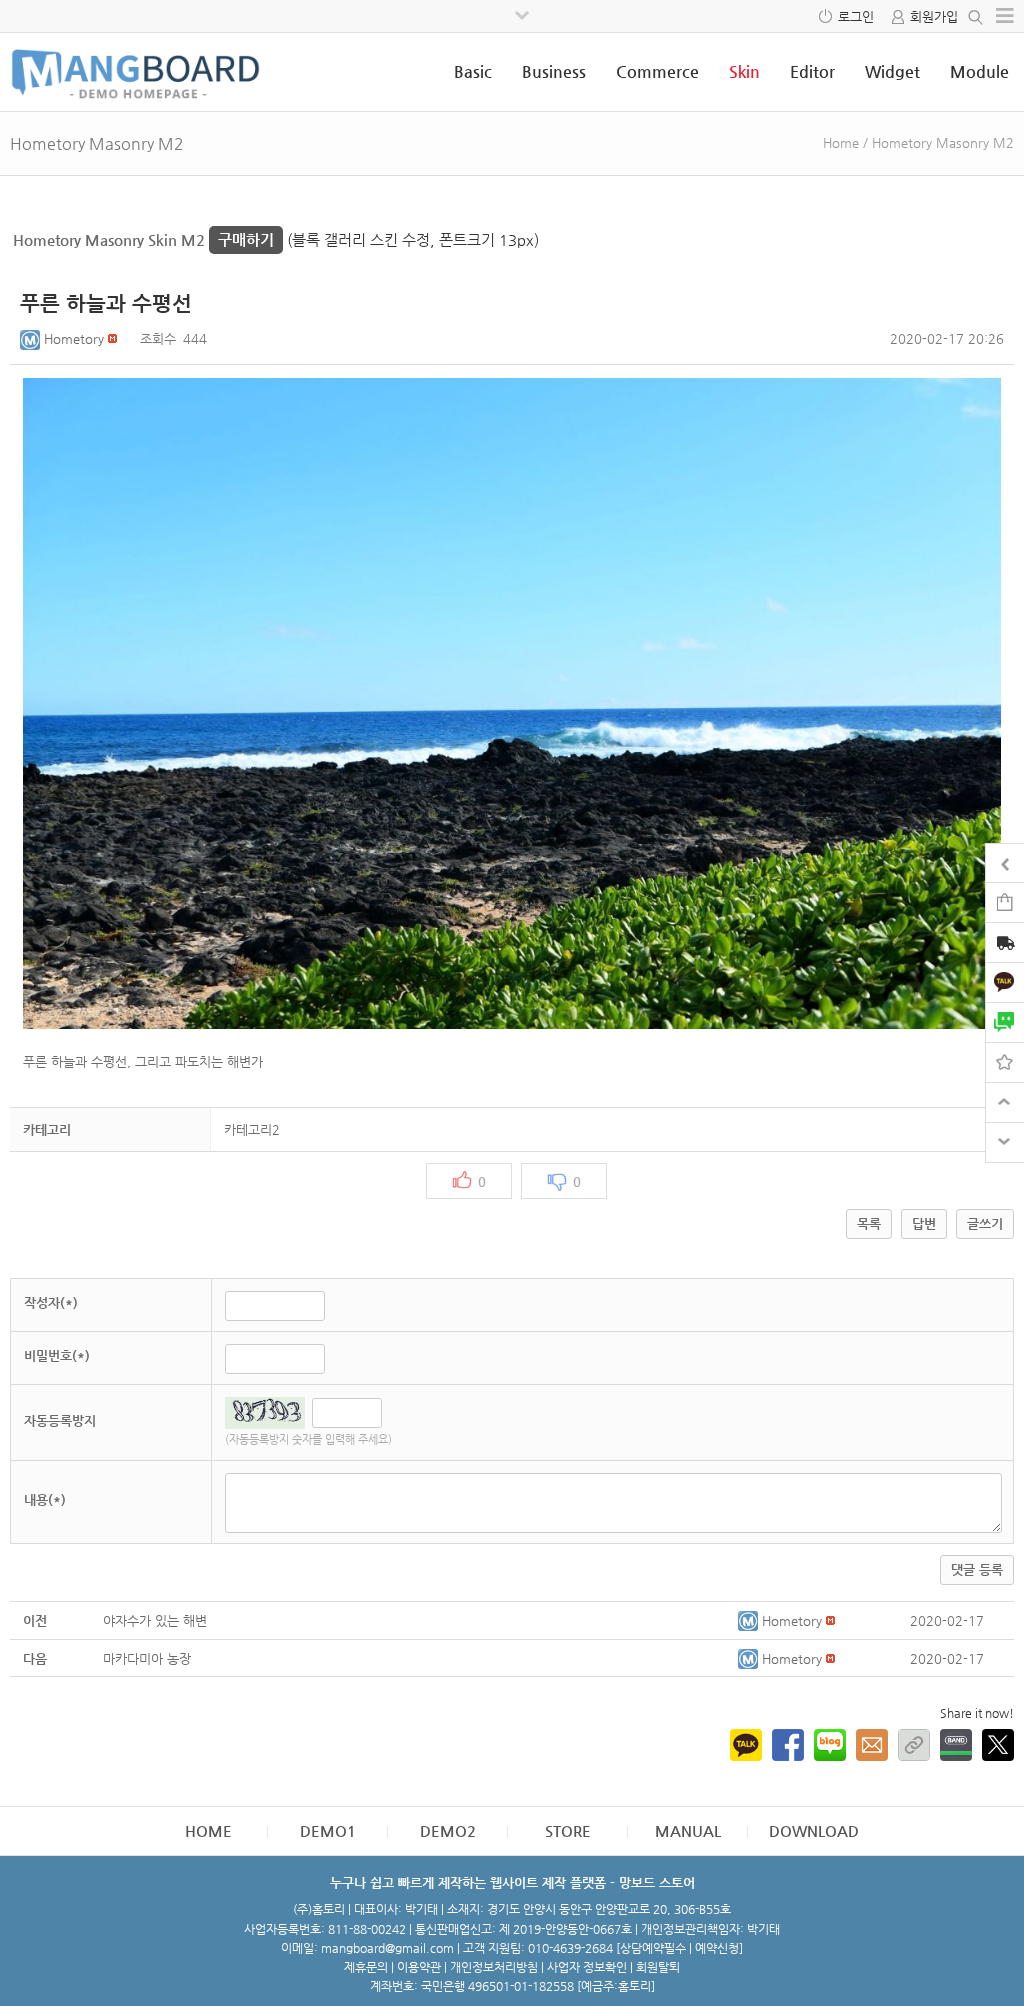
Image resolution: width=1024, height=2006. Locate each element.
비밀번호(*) (57, 1355)
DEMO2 (448, 1830)
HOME (208, 1830)
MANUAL (688, 1830)
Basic (473, 71)
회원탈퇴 (658, 1967)
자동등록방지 (60, 1420)
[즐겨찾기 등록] (1005, 1061)
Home (841, 142)
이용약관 (419, 1967)
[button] (32, 338)
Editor (812, 71)
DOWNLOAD (814, 1830)
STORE (568, 1830)
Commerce (657, 71)
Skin (744, 71)
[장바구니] (1005, 901)
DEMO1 (328, 1830)
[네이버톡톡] (1005, 1021)
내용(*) (45, 1499)
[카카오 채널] (1005, 981)
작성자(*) (51, 1302)
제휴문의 (366, 1967)
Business (554, 71)
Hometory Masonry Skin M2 (143, 239)
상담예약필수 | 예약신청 (679, 1948)
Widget (892, 71)
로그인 (856, 16)
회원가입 (934, 16)
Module (979, 71)
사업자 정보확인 (587, 1967)
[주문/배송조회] (1005, 944)
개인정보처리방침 (494, 1967)
